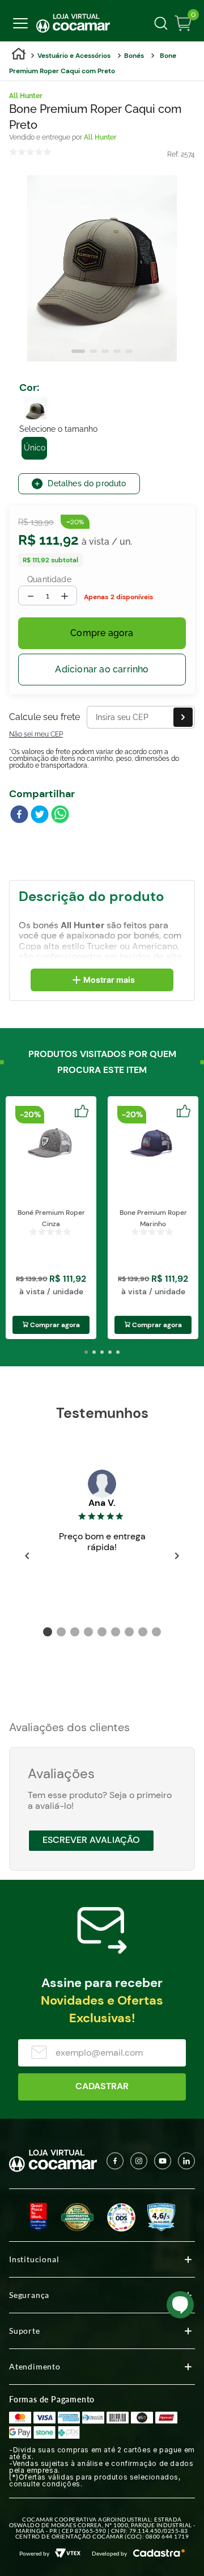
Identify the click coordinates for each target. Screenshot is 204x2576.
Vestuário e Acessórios (74, 56)
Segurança (29, 2295)
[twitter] (40, 815)
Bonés (134, 56)
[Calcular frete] (183, 717)
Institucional (34, 2259)
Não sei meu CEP (36, 734)
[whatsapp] (60, 815)
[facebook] (19, 815)
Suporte (25, 2331)
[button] (36, 408)
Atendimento (35, 2366)
